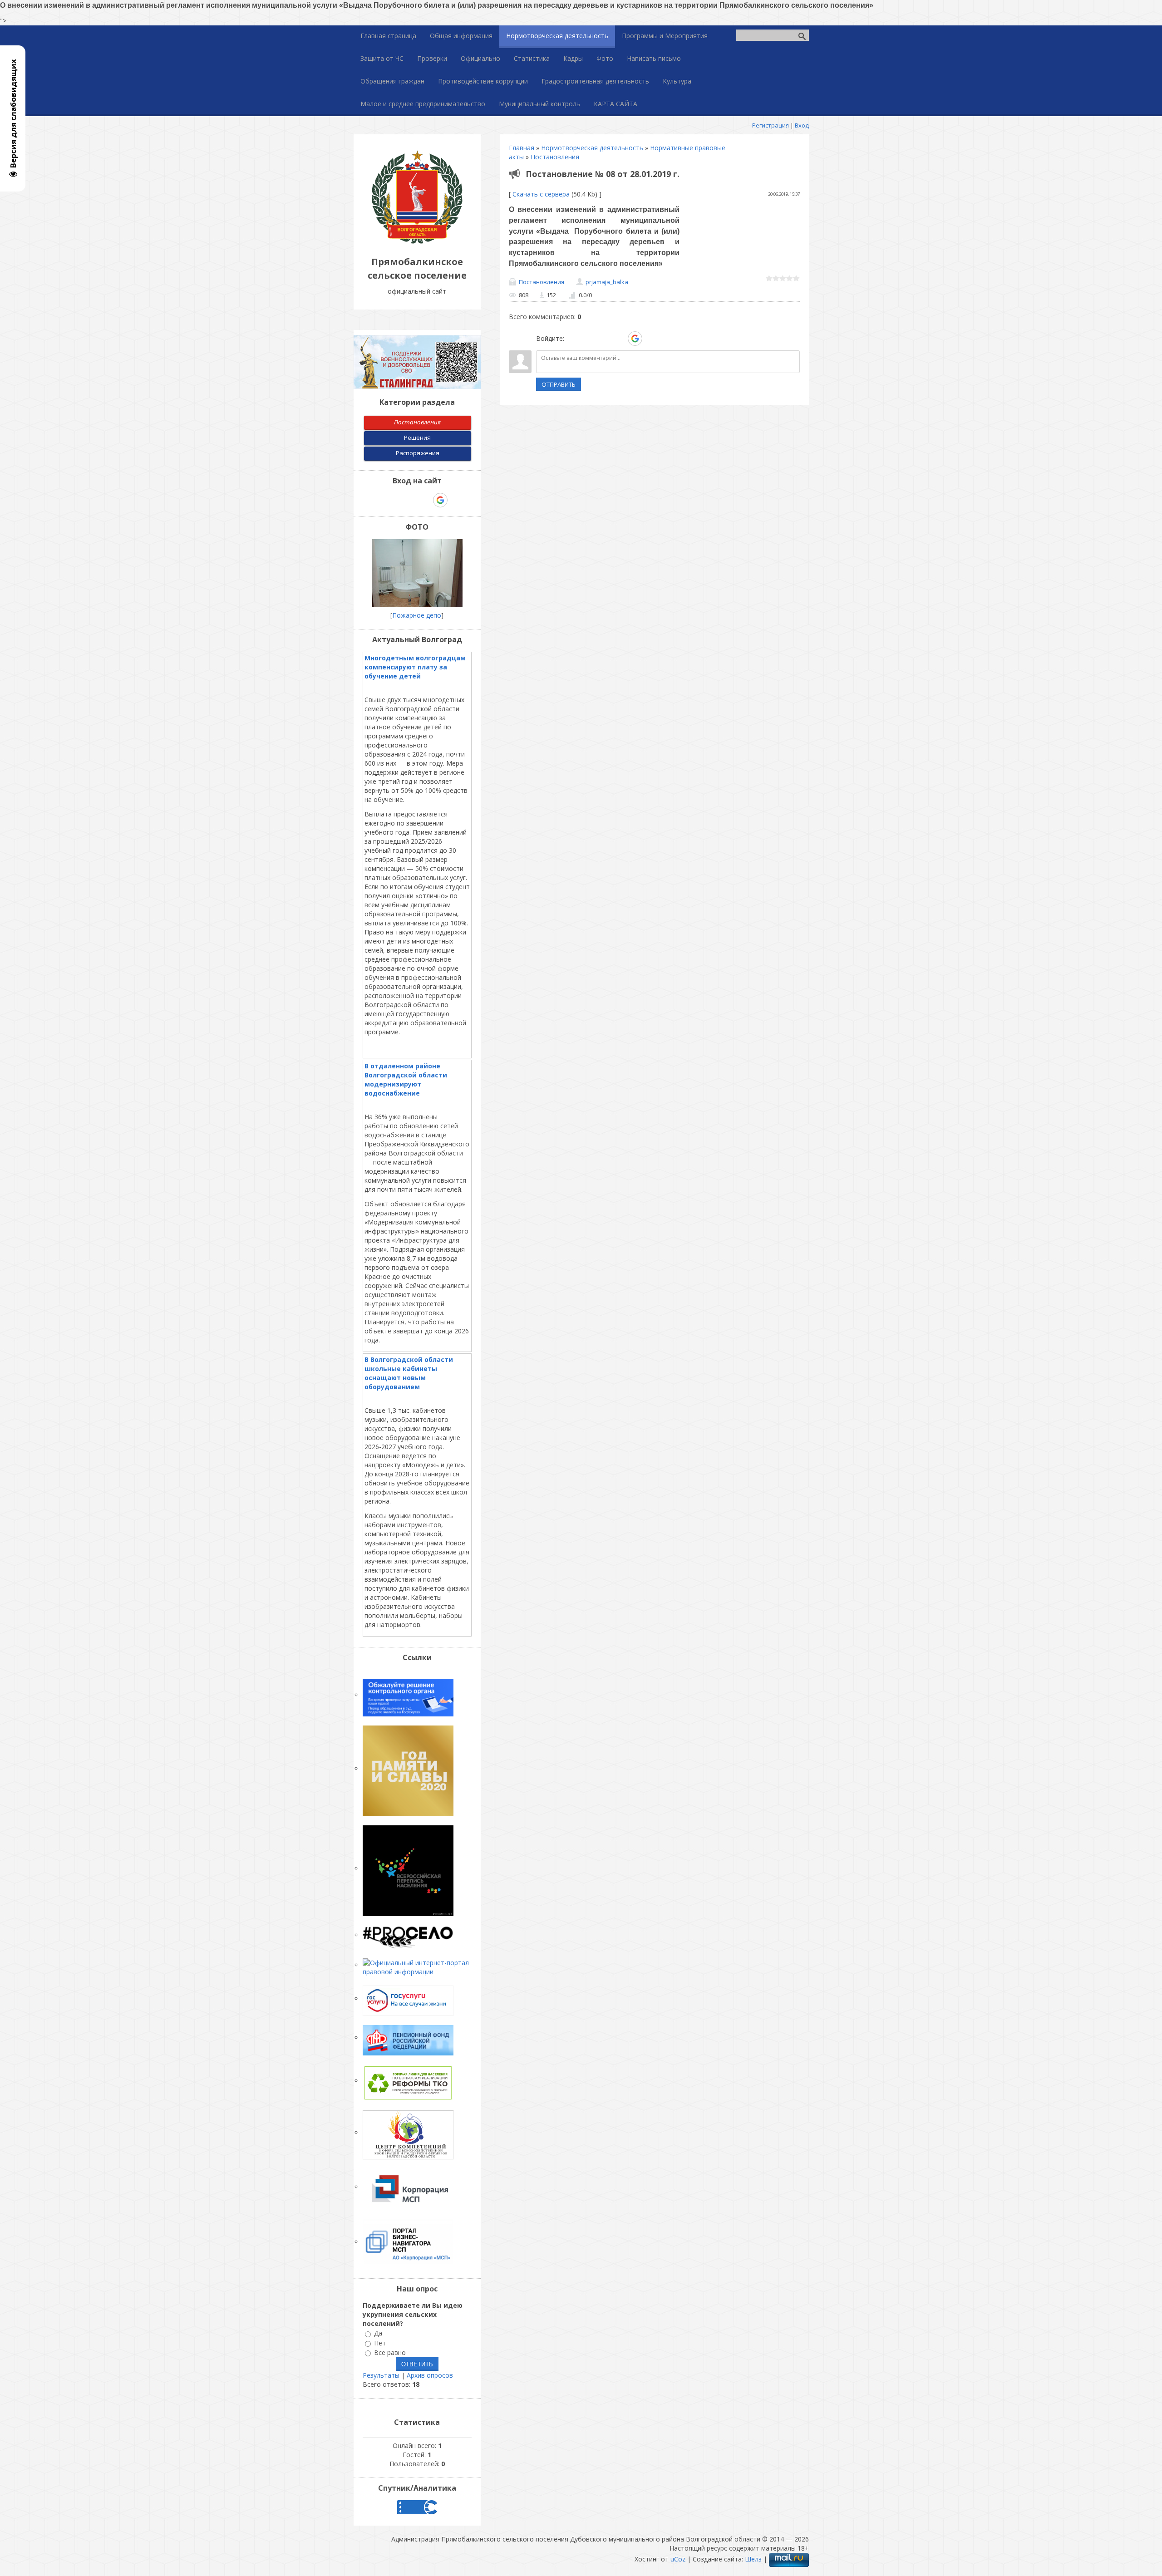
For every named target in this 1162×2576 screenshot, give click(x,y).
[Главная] (417, 241)
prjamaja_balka (607, 282)
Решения (417, 438)
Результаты (381, 2375)
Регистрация (771, 125)
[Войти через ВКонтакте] (588, 339)
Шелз (753, 2559)
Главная (522, 148)
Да (378, 2333)
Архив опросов (430, 2375)
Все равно (390, 2352)
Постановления (555, 157)
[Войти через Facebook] (604, 339)
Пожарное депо (417, 615)
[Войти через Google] (635, 339)
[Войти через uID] (573, 339)
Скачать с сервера (541, 194)
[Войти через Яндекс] (619, 339)
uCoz (678, 2559)
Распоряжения (418, 453)
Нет (380, 2343)
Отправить (559, 384)
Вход (802, 125)
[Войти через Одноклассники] (651, 339)
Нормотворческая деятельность (592, 148)
